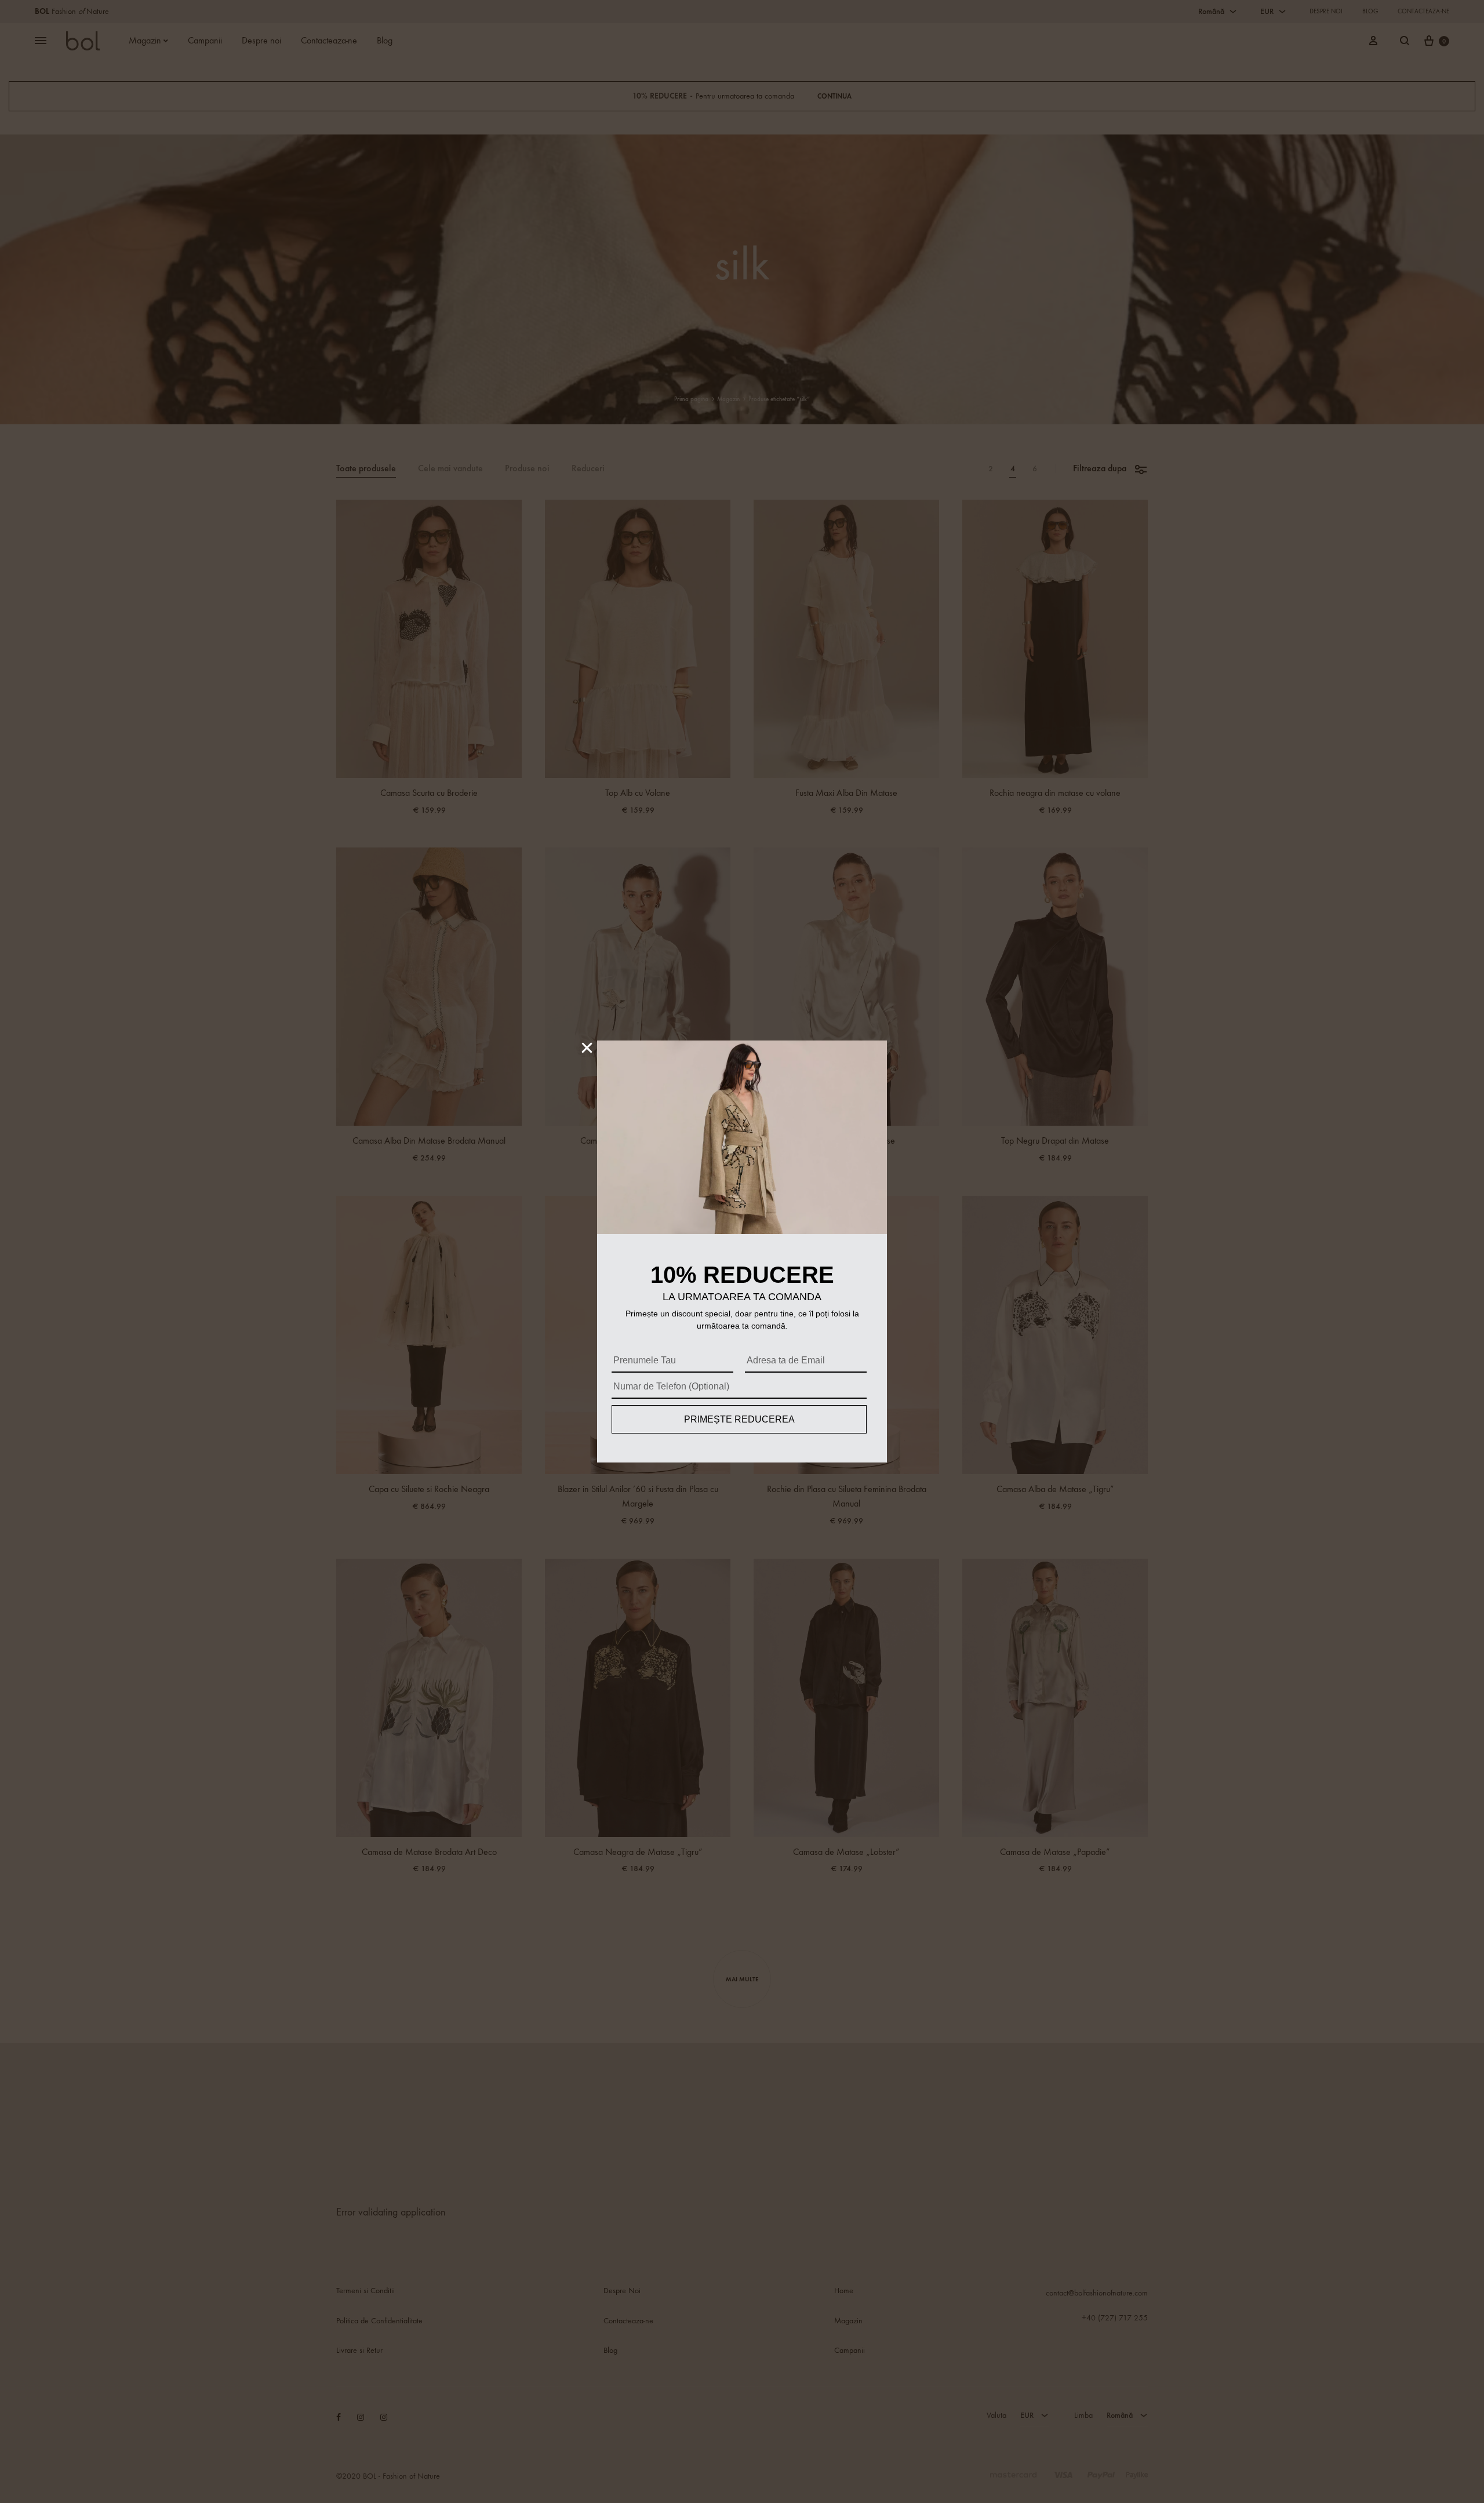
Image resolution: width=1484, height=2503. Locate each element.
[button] (587, 1048)
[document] (742, 1252)
